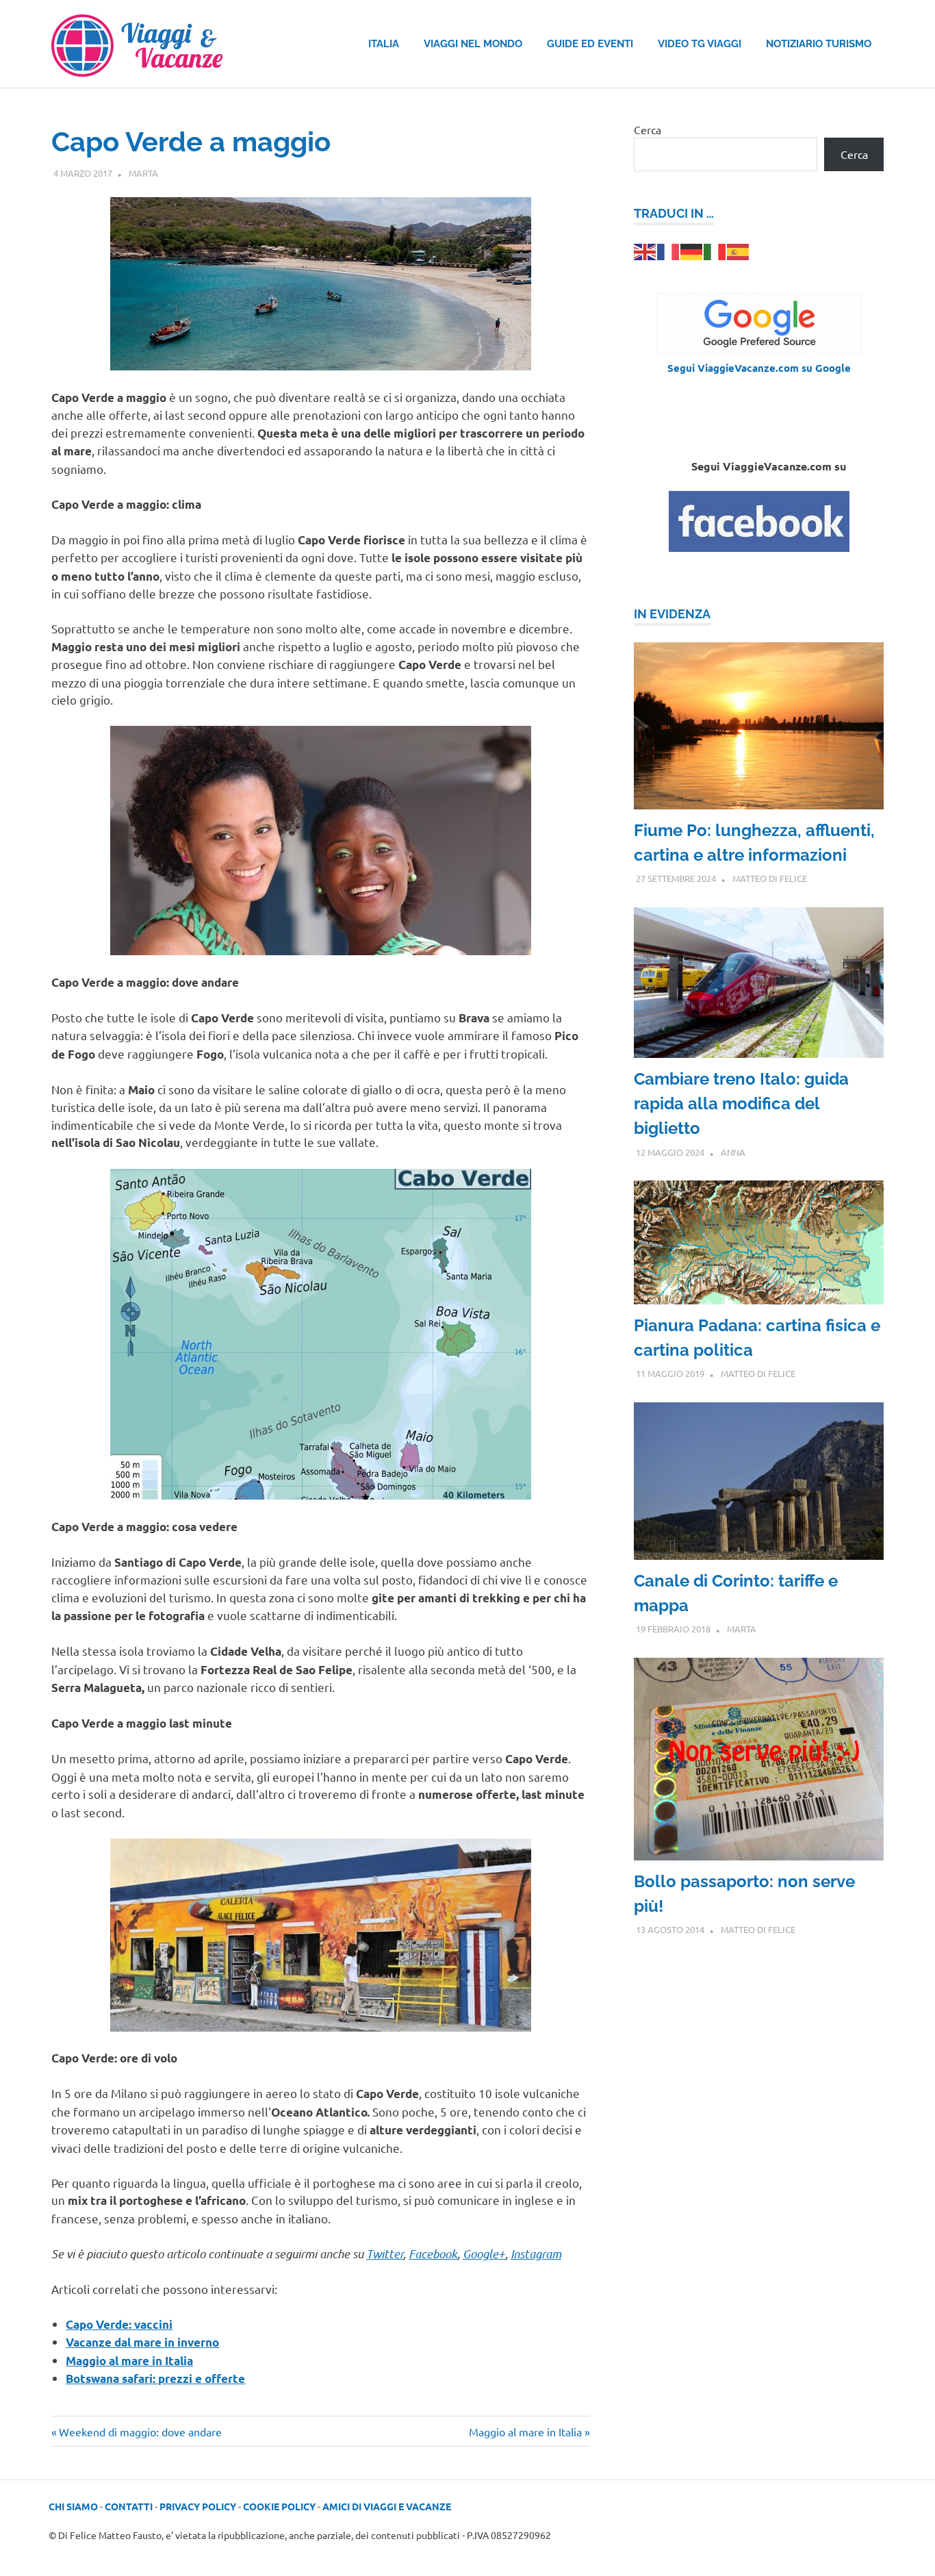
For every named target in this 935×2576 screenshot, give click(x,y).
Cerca (648, 129)
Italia (384, 44)
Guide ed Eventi (590, 44)
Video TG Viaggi (700, 44)
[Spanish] (739, 250)
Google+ (484, 2253)
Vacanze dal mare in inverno (142, 2342)
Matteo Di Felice (770, 878)
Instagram (536, 2253)
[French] (669, 250)
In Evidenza (672, 614)
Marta (143, 173)
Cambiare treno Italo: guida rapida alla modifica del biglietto (741, 1103)
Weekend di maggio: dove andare (140, 2432)
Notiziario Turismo (819, 44)
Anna (733, 1152)
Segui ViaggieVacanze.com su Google (759, 368)
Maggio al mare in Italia (129, 2361)
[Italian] (715, 250)
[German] (692, 250)
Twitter (385, 2253)
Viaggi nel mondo (473, 44)
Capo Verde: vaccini (119, 2324)
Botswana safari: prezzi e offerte (155, 2378)
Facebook (433, 2253)
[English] (645, 250)
